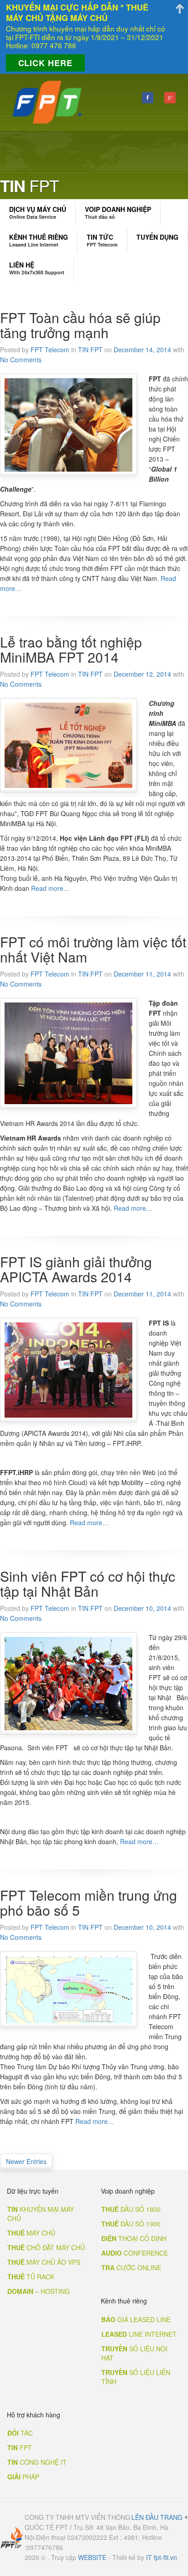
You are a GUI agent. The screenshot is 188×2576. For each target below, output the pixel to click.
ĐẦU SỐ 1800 (131, 2209)
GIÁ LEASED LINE (136, 2319)
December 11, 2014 (142, 974)
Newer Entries (26, 2161)
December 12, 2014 (142, 674)
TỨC (102, 240)
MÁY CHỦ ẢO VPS (44, 2262)
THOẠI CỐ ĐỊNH (134, 2238)
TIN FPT (90, 350)
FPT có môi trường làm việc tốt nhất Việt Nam (93, 949)
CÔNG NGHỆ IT (37, 2462)
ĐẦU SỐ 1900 (131, 2224)
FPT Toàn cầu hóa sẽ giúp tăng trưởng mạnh (80, 325)
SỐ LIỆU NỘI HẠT (134, 2353)
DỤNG (157, 237)
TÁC (20, 2433)
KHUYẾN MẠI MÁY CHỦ (41, 2214)
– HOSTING (39, 2291)
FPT (20, 2447)
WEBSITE (92, 2557)
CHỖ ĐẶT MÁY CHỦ (46, 2247)
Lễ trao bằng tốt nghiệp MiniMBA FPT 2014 (71, 649)
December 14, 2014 (142, 350)
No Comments (21, 360)
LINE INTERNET (139, 2334)
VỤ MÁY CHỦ (38, 212)
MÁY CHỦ (31, 2233)
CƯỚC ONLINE (131, 2267)
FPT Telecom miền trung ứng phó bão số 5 (89, 1902)
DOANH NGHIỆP (118, 212)
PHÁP (23, 2477)
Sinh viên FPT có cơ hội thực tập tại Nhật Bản (88, 1584)
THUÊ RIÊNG (39, 240)
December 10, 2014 (142, 1608)
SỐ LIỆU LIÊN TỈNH (136, 2377)
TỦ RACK (31, 2277)
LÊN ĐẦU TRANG (157, 2517)
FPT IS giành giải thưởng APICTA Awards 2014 (76, 1269)
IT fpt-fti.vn (162, 2557)
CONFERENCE (135, 2253)
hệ (37, 268)
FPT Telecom (50, 350)
